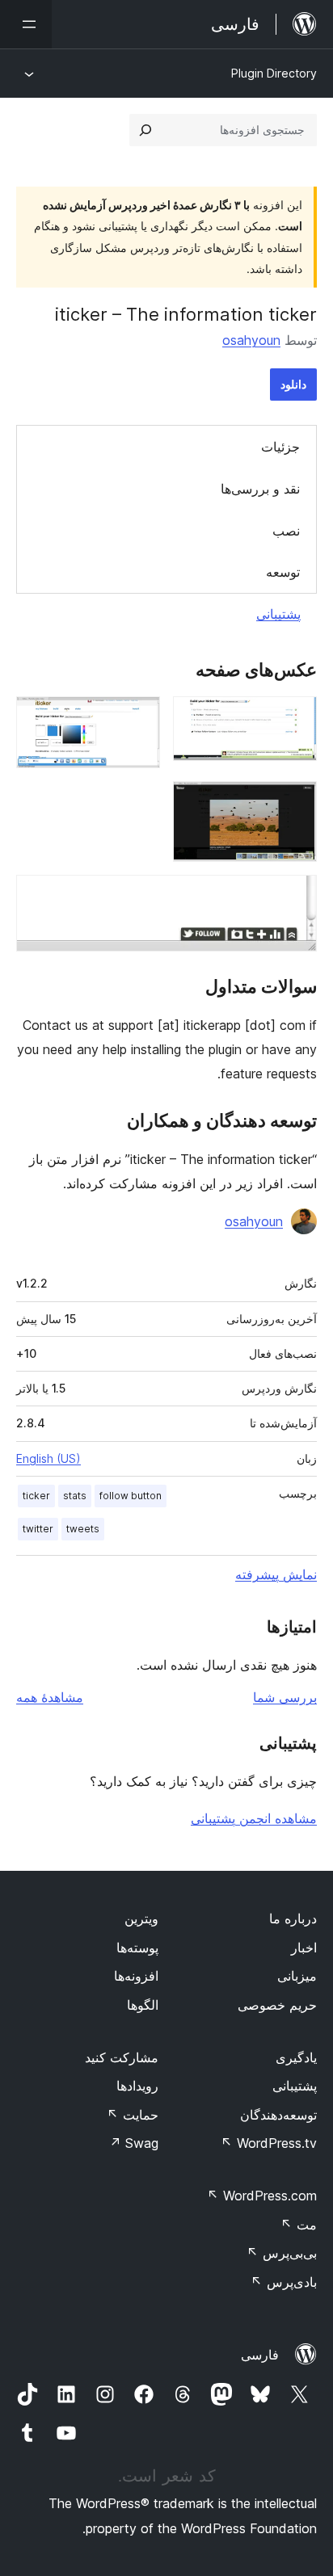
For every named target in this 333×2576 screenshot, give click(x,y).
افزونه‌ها (136, 1976)
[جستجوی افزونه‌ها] (145, 130)
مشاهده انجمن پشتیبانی (254, 1818)
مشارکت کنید (122, 2057)
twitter (38, 1529)
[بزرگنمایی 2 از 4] (138, 718)
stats (75, 1496)
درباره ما (293, 1918)
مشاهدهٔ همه (50, 1697)
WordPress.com (262, 2196)
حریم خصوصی (277, 2005)
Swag (134, 2143)
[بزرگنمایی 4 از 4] (295, 897)
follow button (131, 1496)
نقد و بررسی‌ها (260, 489)
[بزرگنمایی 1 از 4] (295, 718)
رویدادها (137, 2086)
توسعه (283, 572)
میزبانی (297, 1976)
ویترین (141, 1918)
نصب (286, 531)
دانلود (293, 384)
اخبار (304, 1948)
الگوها (143, 2005)
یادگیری (296, 2057)
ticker (36, 1496)
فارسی (260, 2355)
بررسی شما (285, 1697)
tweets (83, 1529)
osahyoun (251, 340)
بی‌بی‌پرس (282, 2253)
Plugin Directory (274, 73)
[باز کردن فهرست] (26, 24)
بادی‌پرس (284, 2282)
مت (299, 2225)
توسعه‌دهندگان (278, 2115)
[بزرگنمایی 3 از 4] (295, 803)
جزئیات (280, 447)
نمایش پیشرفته (276, 1574)
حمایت (133, 2115)
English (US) (48, 1458)
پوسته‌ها (137, 1948)
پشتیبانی (278, 614)
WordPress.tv (269, 2143)
